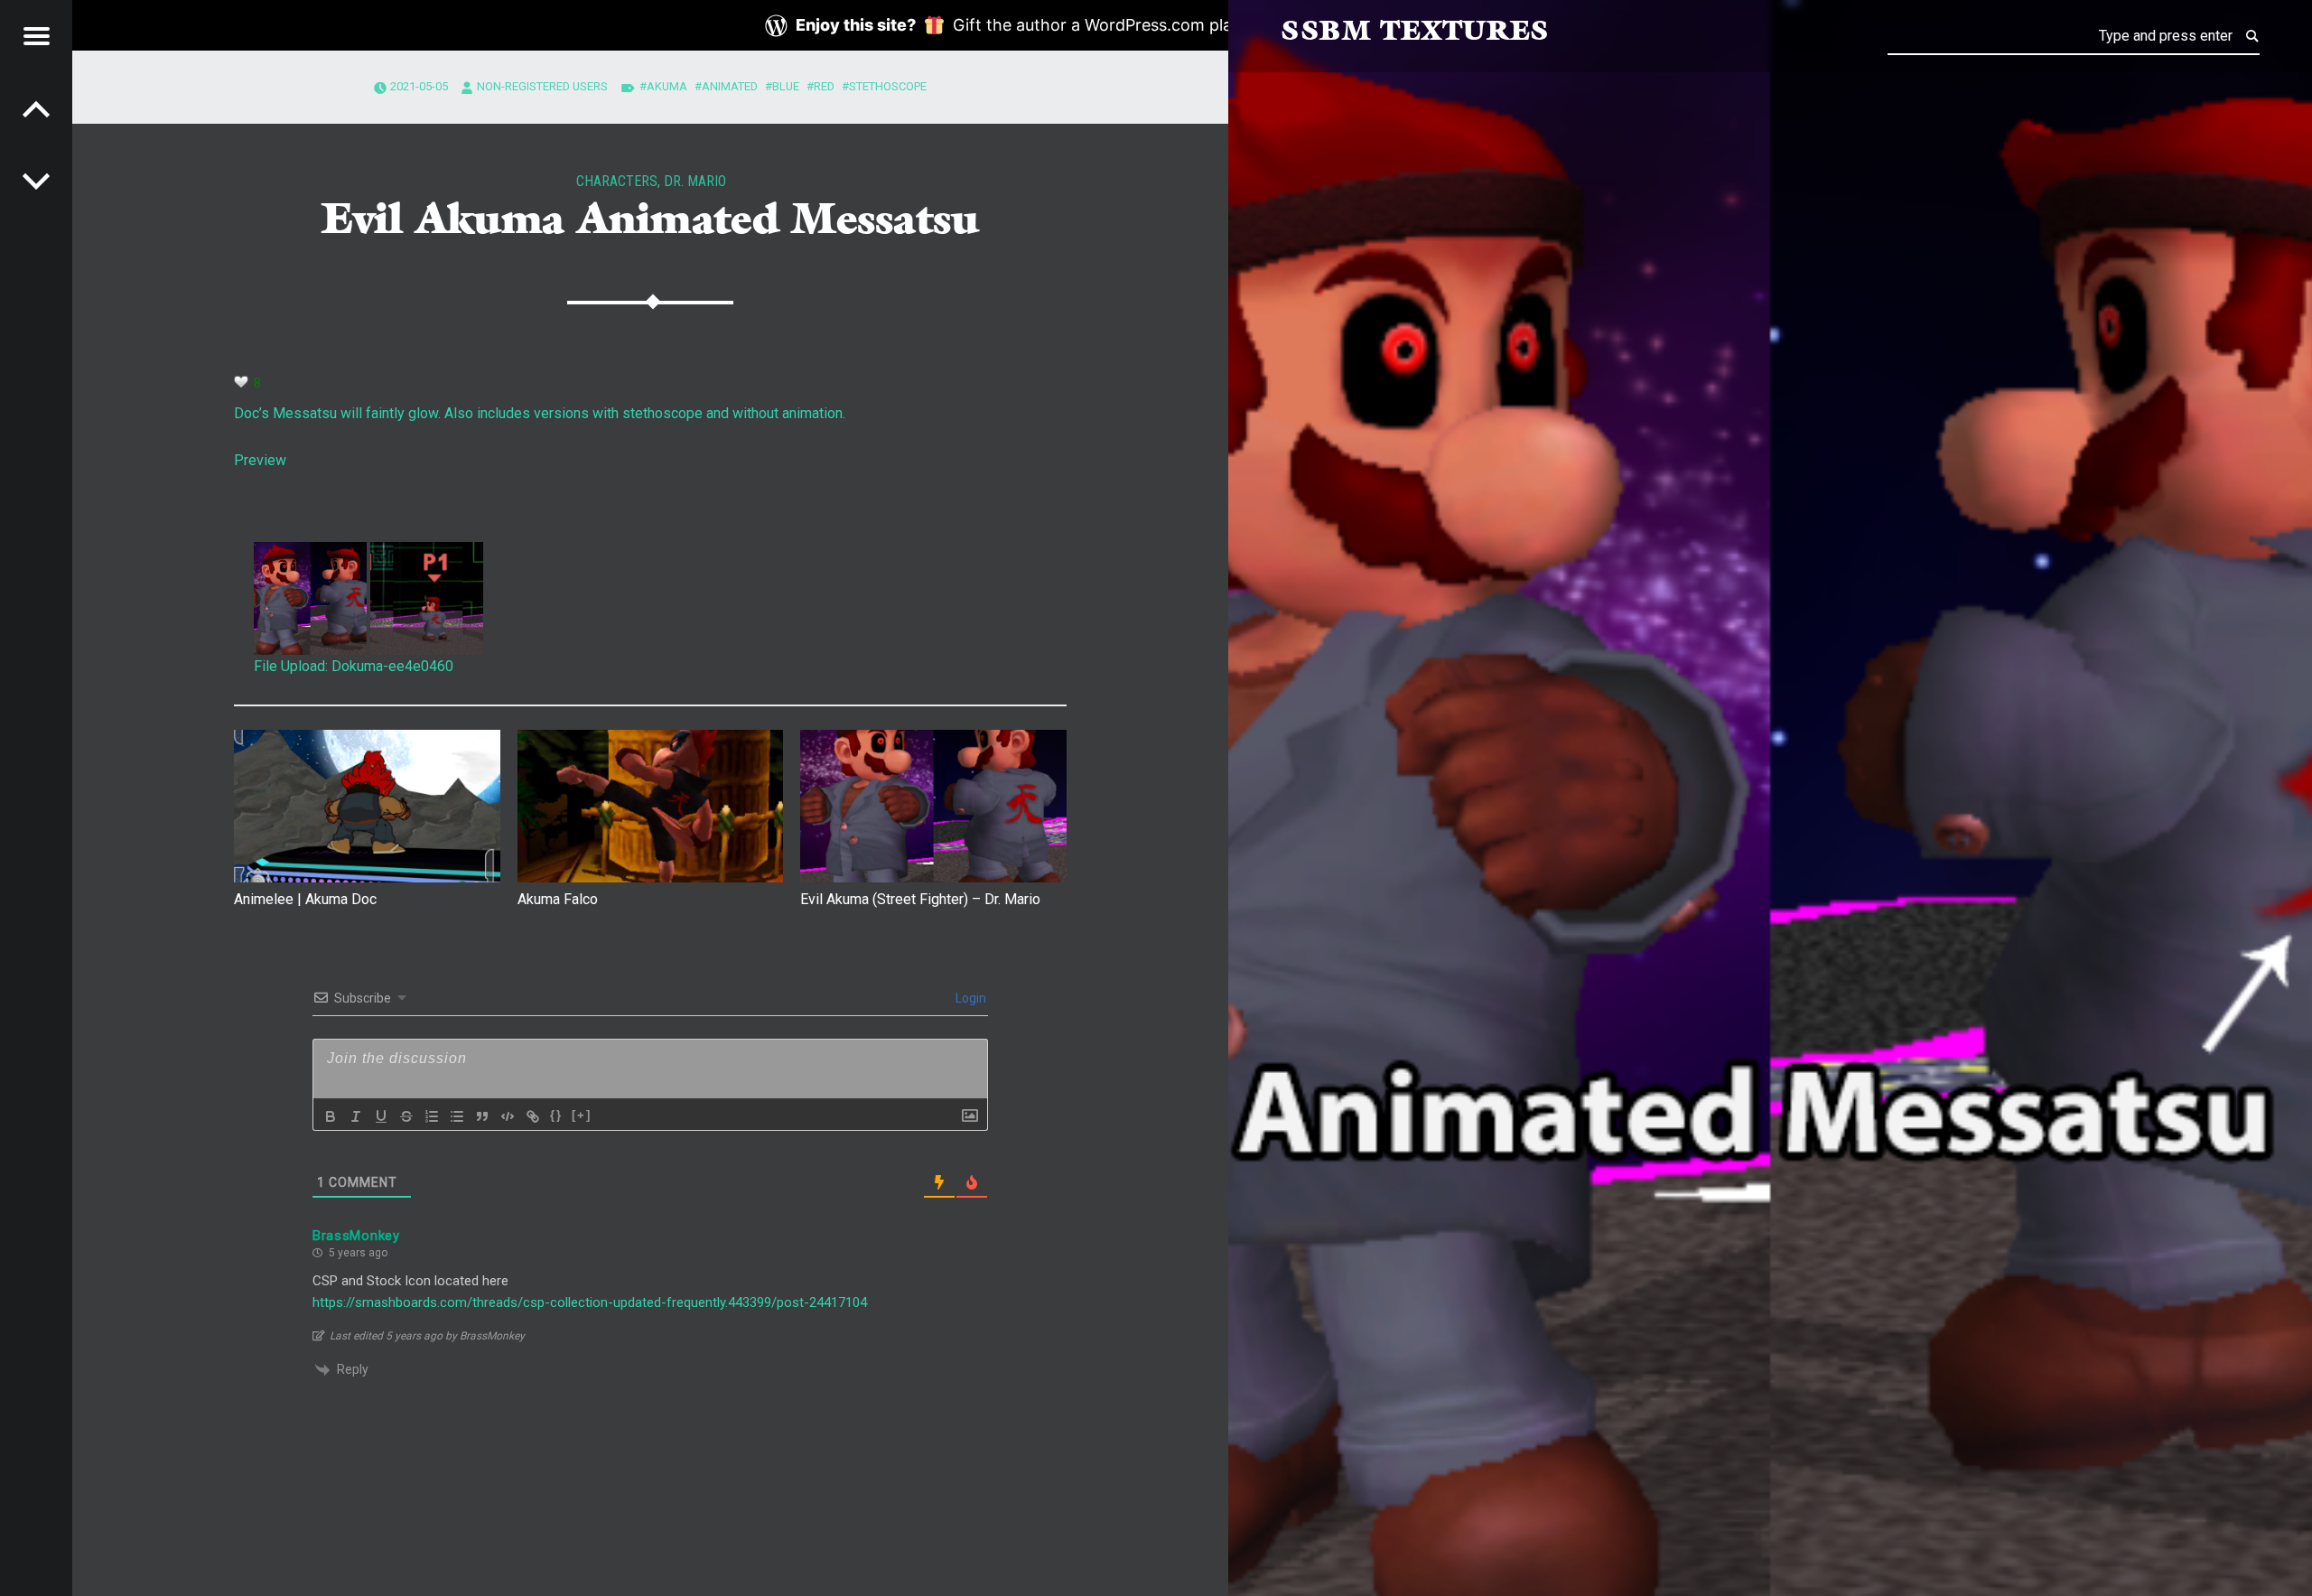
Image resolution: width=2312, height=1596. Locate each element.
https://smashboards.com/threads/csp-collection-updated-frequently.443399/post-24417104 (590, 1302)
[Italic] (356, 1116)
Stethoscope (888, 86)
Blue (786, 86)
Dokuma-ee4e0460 (392, 666)
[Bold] (331, 1116)
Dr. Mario (695, 181)
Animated (730, 86)
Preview (260, 460)
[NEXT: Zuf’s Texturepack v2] (36, 108)
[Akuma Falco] (651, 806)
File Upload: (291, 666)
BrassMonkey (356, 1236)
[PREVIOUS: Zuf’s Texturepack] (36, 181)
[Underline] (381, 1116)
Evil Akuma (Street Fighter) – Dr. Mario (920, 899)
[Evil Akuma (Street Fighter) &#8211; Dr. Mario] (933, 806)
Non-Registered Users (542, 86)
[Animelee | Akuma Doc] (367, 806)
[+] (582, 1115)
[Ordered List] (432, 1116)
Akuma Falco (558, 899)
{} (556, 1115)
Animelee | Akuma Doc (305, 899)
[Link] (533, 1116)
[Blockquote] (482, 1116)
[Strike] (406, 1116)
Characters (617, 181)
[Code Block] (508, 1116)
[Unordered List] (457, 1116)
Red (824, 86)
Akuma (667, 86)
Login (970, 998)
